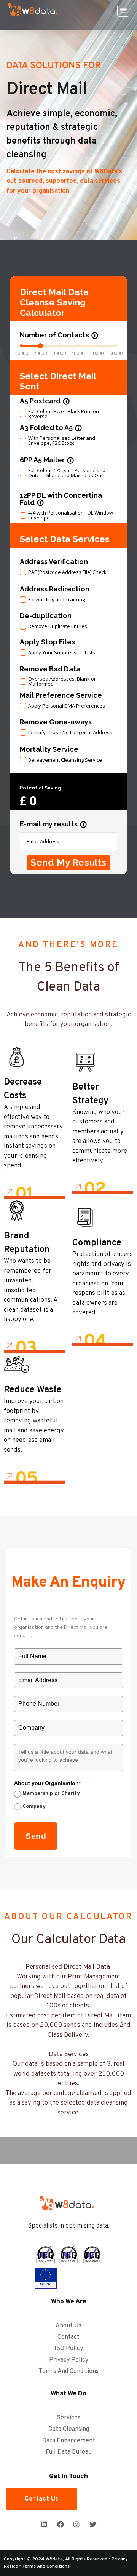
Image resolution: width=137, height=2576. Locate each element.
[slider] (40, 346)
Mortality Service (49, 749)
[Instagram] (76, 2524)
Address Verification (54, 562)
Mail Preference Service (61, 695)
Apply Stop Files (47, 642)
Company (34, 1807)
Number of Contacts (59, 335)
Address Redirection (55, 589)
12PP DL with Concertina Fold (61, 499)
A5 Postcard (45, 401)
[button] (123, 11)
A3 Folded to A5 (51, 427)
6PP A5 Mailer (47, 460)
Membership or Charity (51, 1794)
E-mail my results (53, 824)
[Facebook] (61, 2524)
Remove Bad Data (50, 669)
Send (36, 1836)
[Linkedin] (44, 2524)
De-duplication (46, 616)
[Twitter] (92, 2524)
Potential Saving (41, 788)
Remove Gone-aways (56, 722)
